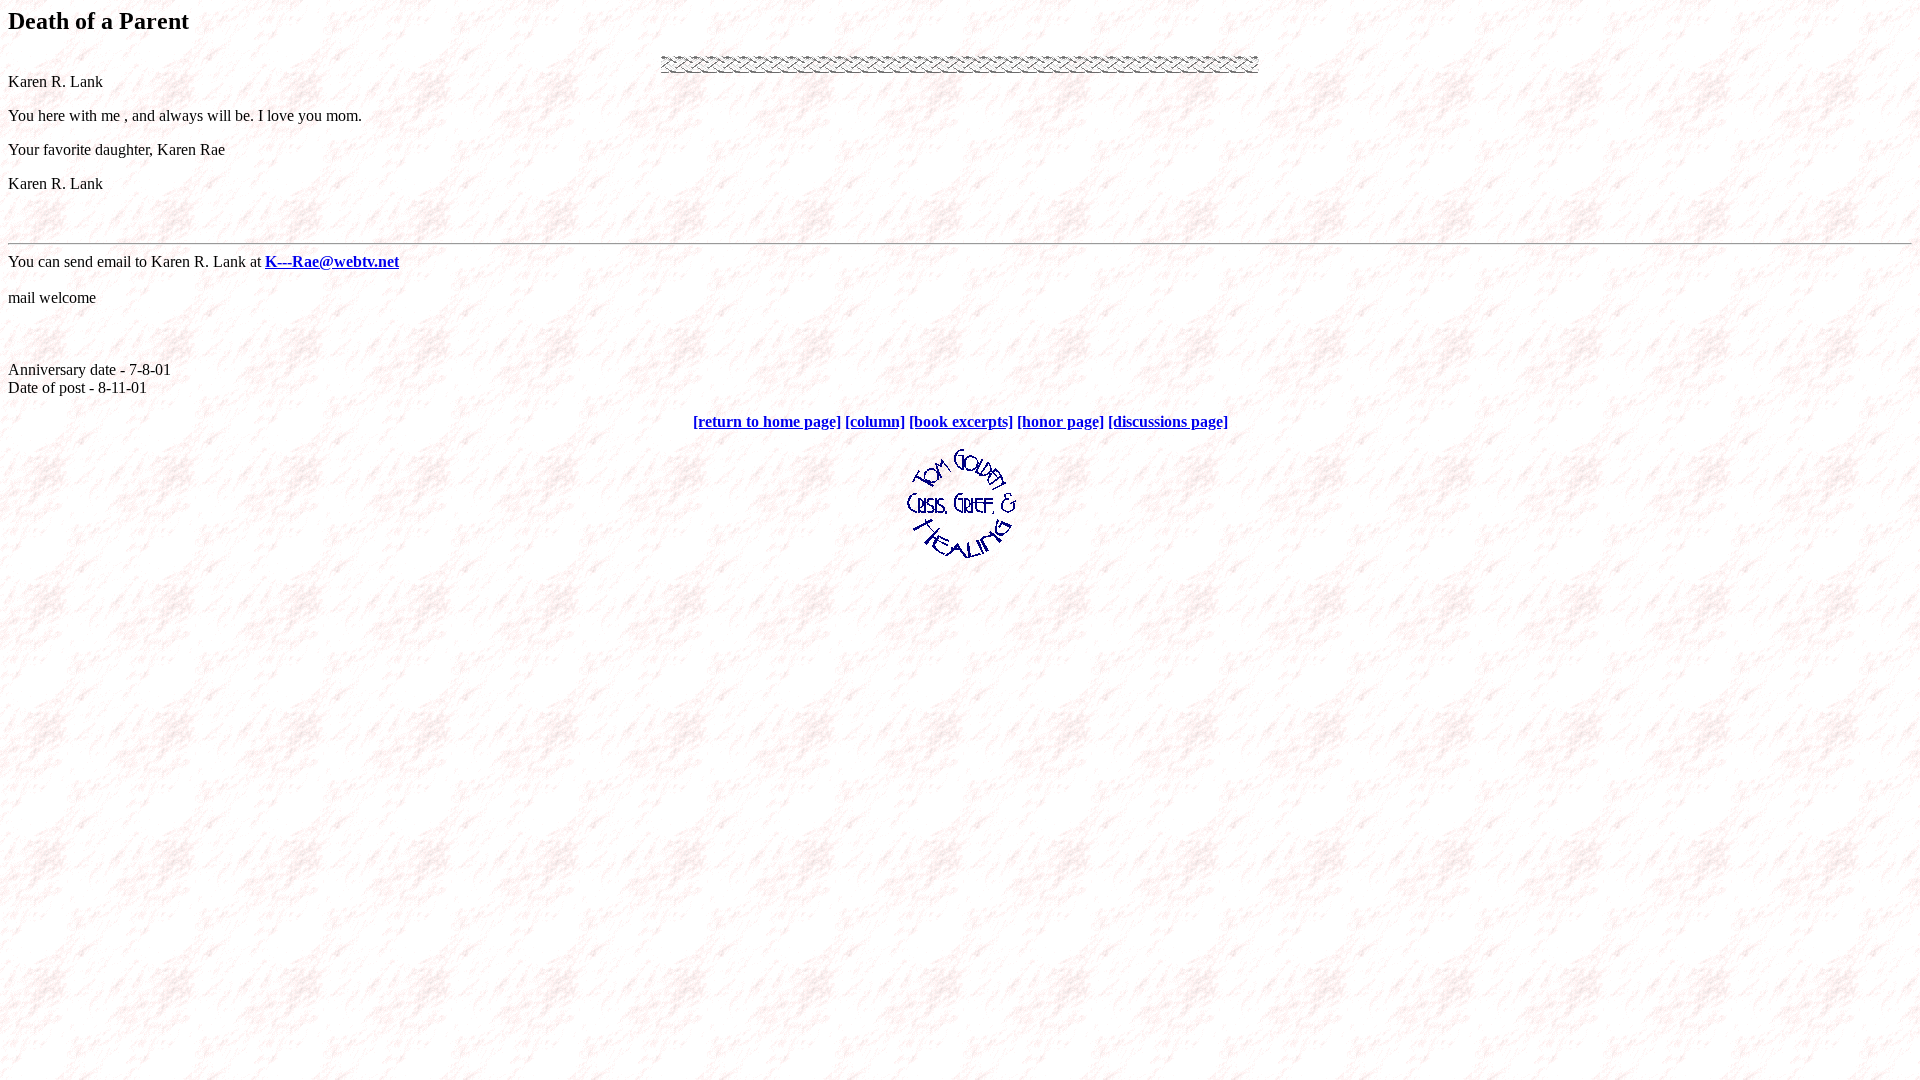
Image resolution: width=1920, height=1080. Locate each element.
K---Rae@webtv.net (332, 261)
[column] (875, 421)
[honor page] (1060, 421)
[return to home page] (767, 421)
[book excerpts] (961, 421)
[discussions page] (1168, 421)
